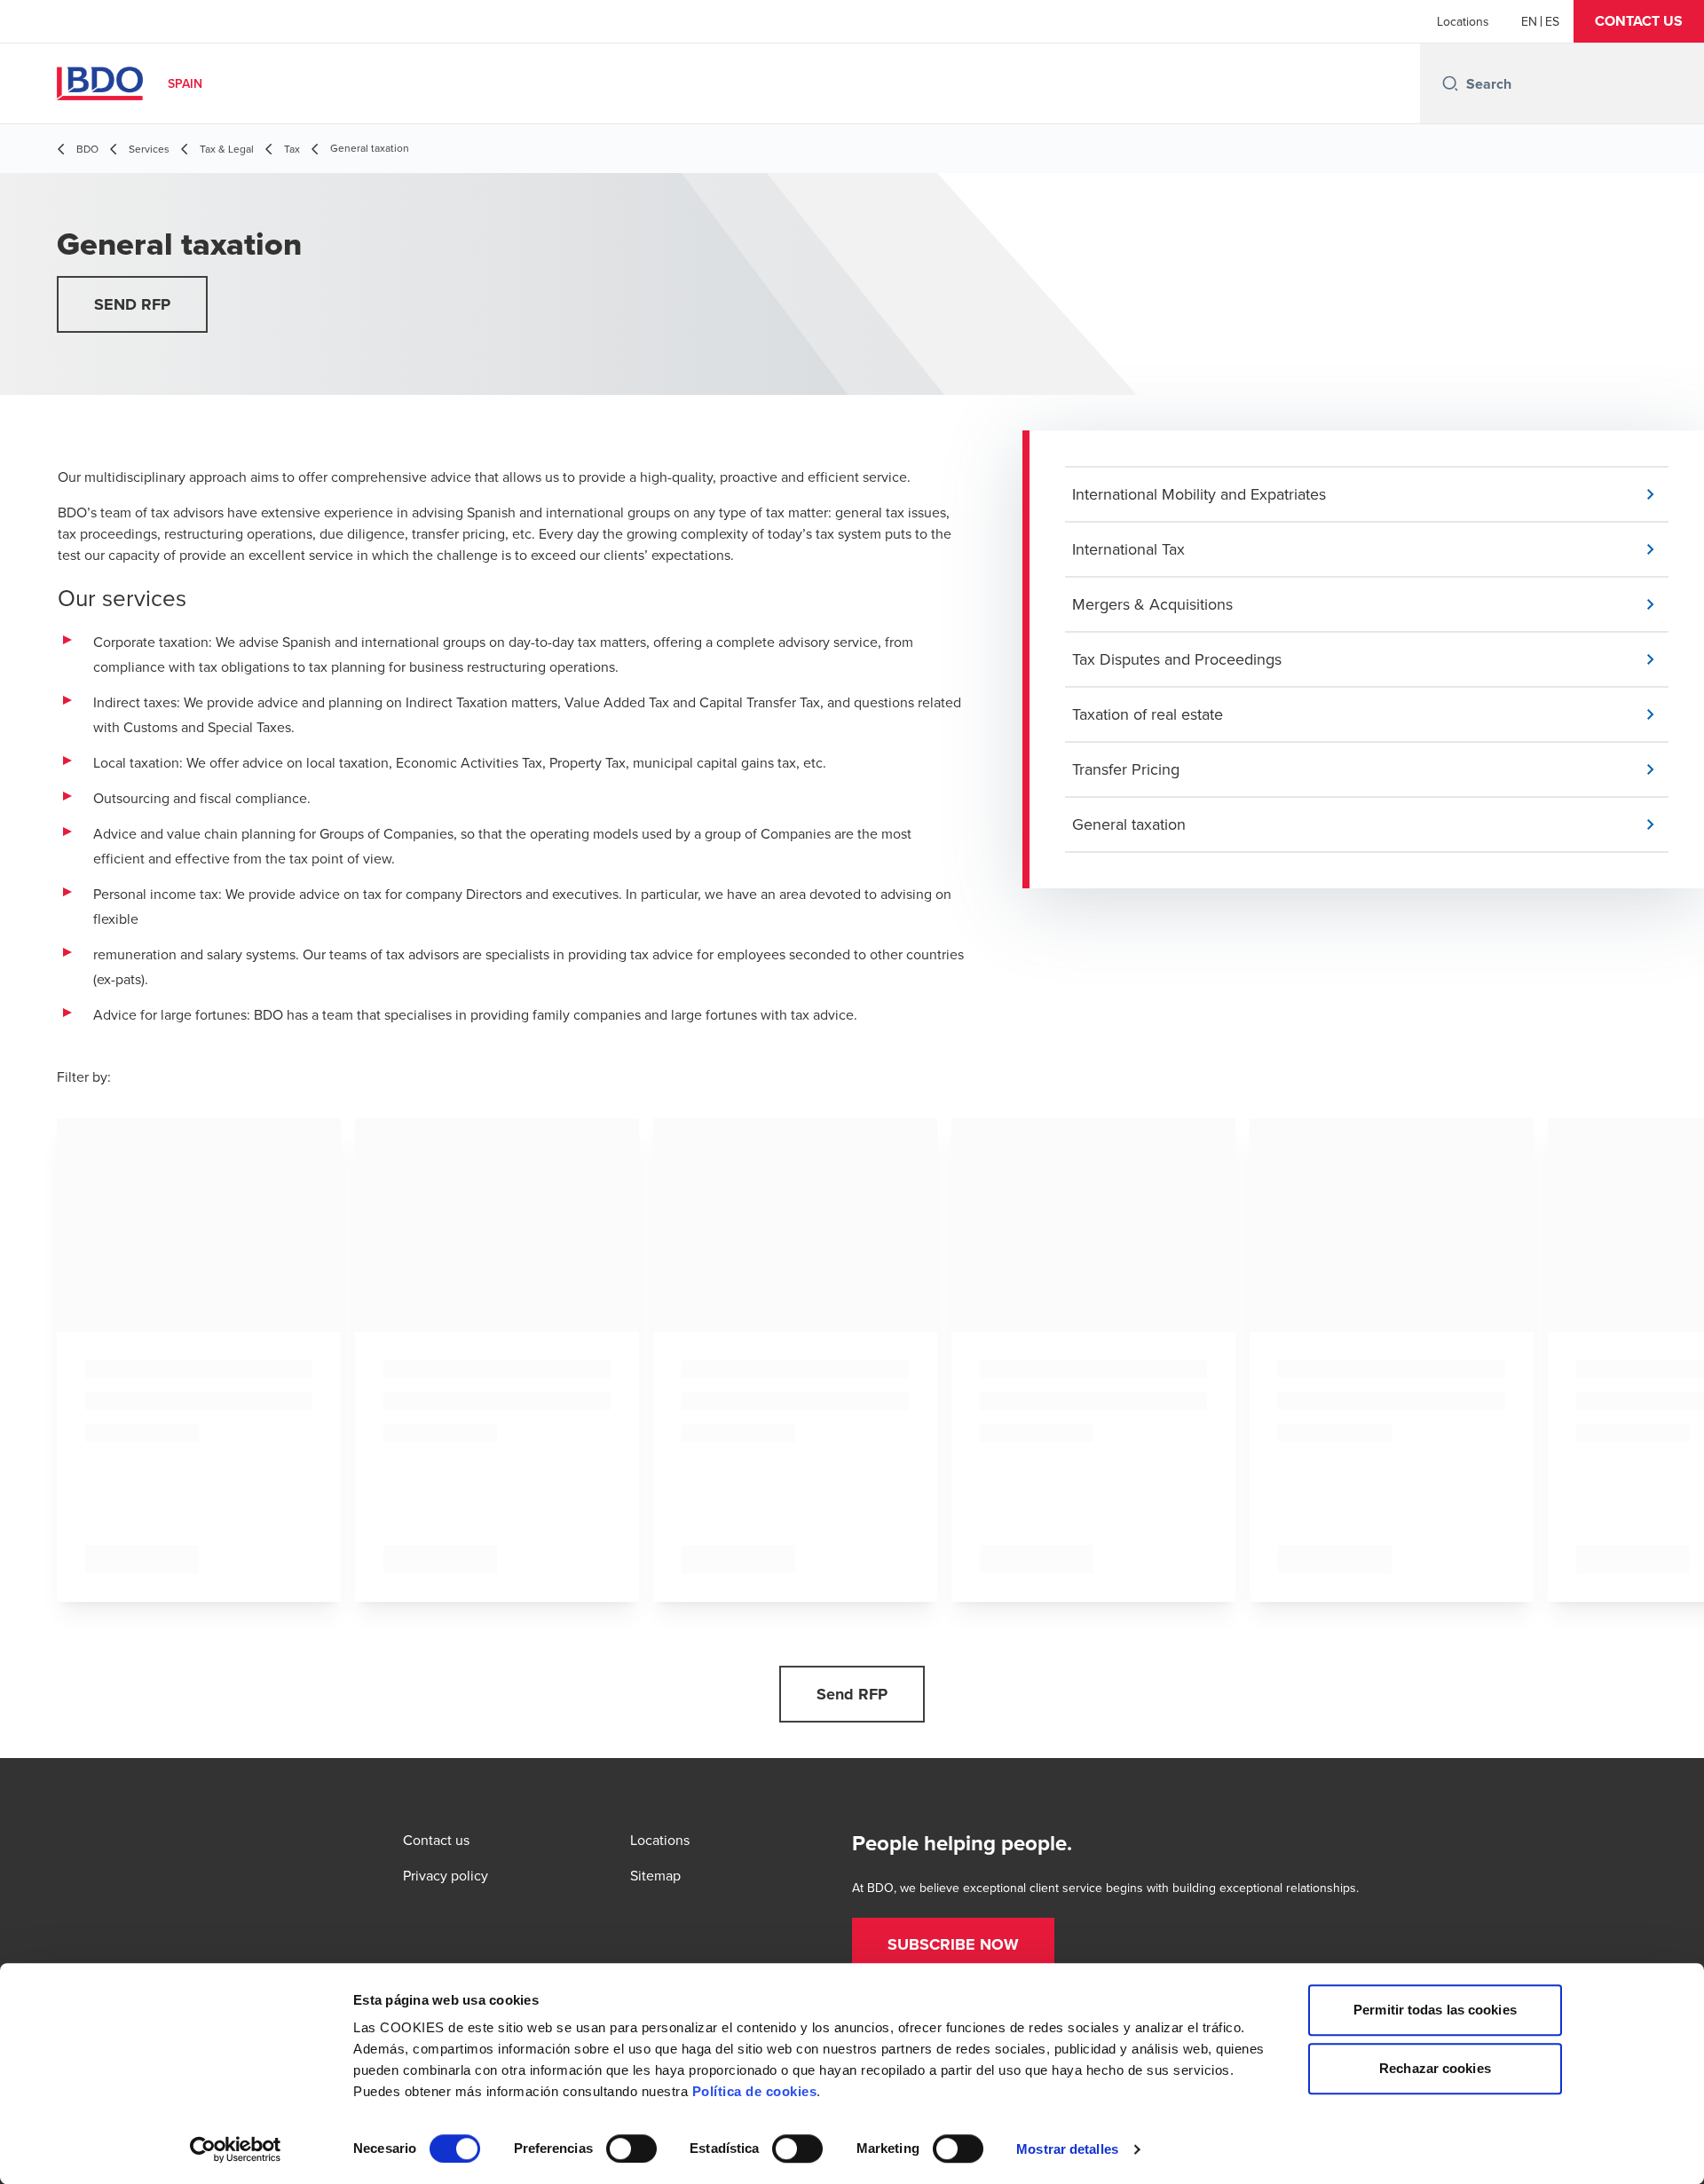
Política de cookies (755, 2091)
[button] (1639, 21)
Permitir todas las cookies (1435, 2010)
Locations (1463, 21)
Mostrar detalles (1067, 2149)
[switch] (631, 2149)
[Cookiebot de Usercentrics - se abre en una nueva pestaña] (236, 2149)
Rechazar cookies (1435, 2068)
